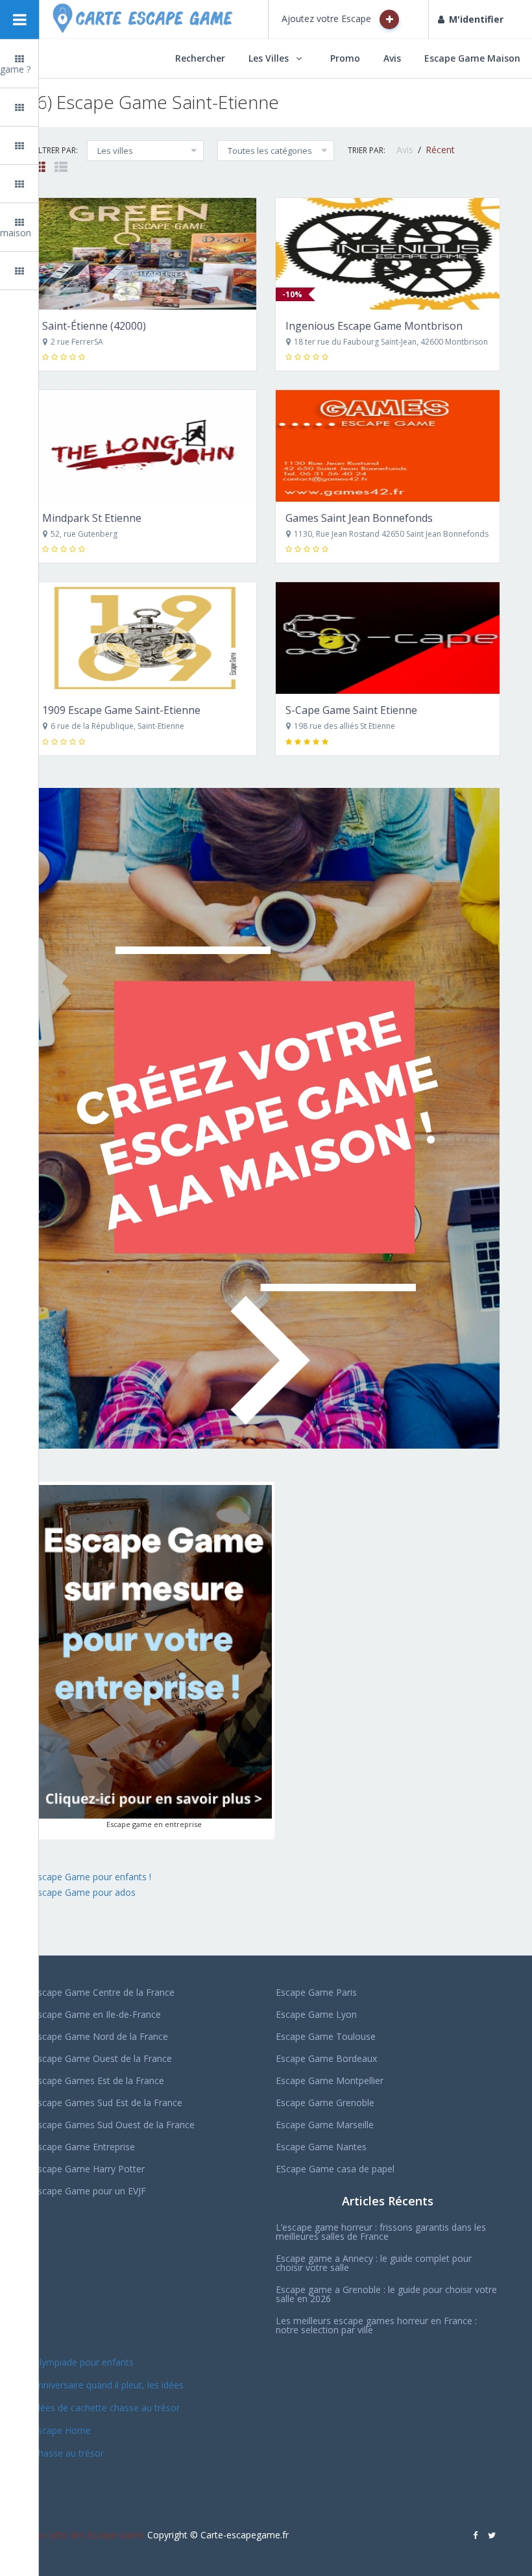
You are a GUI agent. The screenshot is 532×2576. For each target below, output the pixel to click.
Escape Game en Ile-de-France (97, 2014)
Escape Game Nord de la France (100, 2036)
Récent (440, 150)
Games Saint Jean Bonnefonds (359, 518)
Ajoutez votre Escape (328, 18)
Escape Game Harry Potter (89, 2169)
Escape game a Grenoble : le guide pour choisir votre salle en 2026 (386, 2294)
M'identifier (476, 19)
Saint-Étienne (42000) (94, 326)
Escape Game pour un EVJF (89, 2191)
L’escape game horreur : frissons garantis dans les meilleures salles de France (381, 2232)
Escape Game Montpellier (330, 2080)
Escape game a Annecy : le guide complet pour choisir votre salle (374, 2263)
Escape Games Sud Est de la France (107, 2103)
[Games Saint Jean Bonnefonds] (388, 446)
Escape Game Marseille (325, 2125)
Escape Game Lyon (316, 2014)
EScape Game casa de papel (335, 2169)
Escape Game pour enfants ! (93, 1877)
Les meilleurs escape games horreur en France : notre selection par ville (376, 2325)
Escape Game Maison (472, 58)
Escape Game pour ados (84, 1892)
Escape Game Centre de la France (103, 1992)
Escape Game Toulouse (326, 2036)
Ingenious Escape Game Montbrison (374, 326)
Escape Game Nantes (321, 2147)
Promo (345, 58)
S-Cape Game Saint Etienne (351, 710)
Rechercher (200, 58)
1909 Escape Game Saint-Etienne (121, 710)
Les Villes (269, 58)
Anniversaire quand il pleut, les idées (108, 2385)
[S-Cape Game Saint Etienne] (388, 638)
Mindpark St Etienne (92, 518)
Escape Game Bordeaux (326, 2058)
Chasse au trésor (69, 2453)
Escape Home (62, 2430)
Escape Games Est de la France (98, 2080)
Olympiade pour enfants (84, 2362)
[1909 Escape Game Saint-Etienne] (144, 638)
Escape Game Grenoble (325, 2103)
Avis (392, 58)
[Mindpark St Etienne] (144, 446)
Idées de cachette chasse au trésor (106, 2408)
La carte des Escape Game (89, 2535)
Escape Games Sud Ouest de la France (114, 2125)
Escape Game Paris (316, 1992)
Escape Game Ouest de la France (102, 2058)
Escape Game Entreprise (84, 2147)
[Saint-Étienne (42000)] (144, 254)
